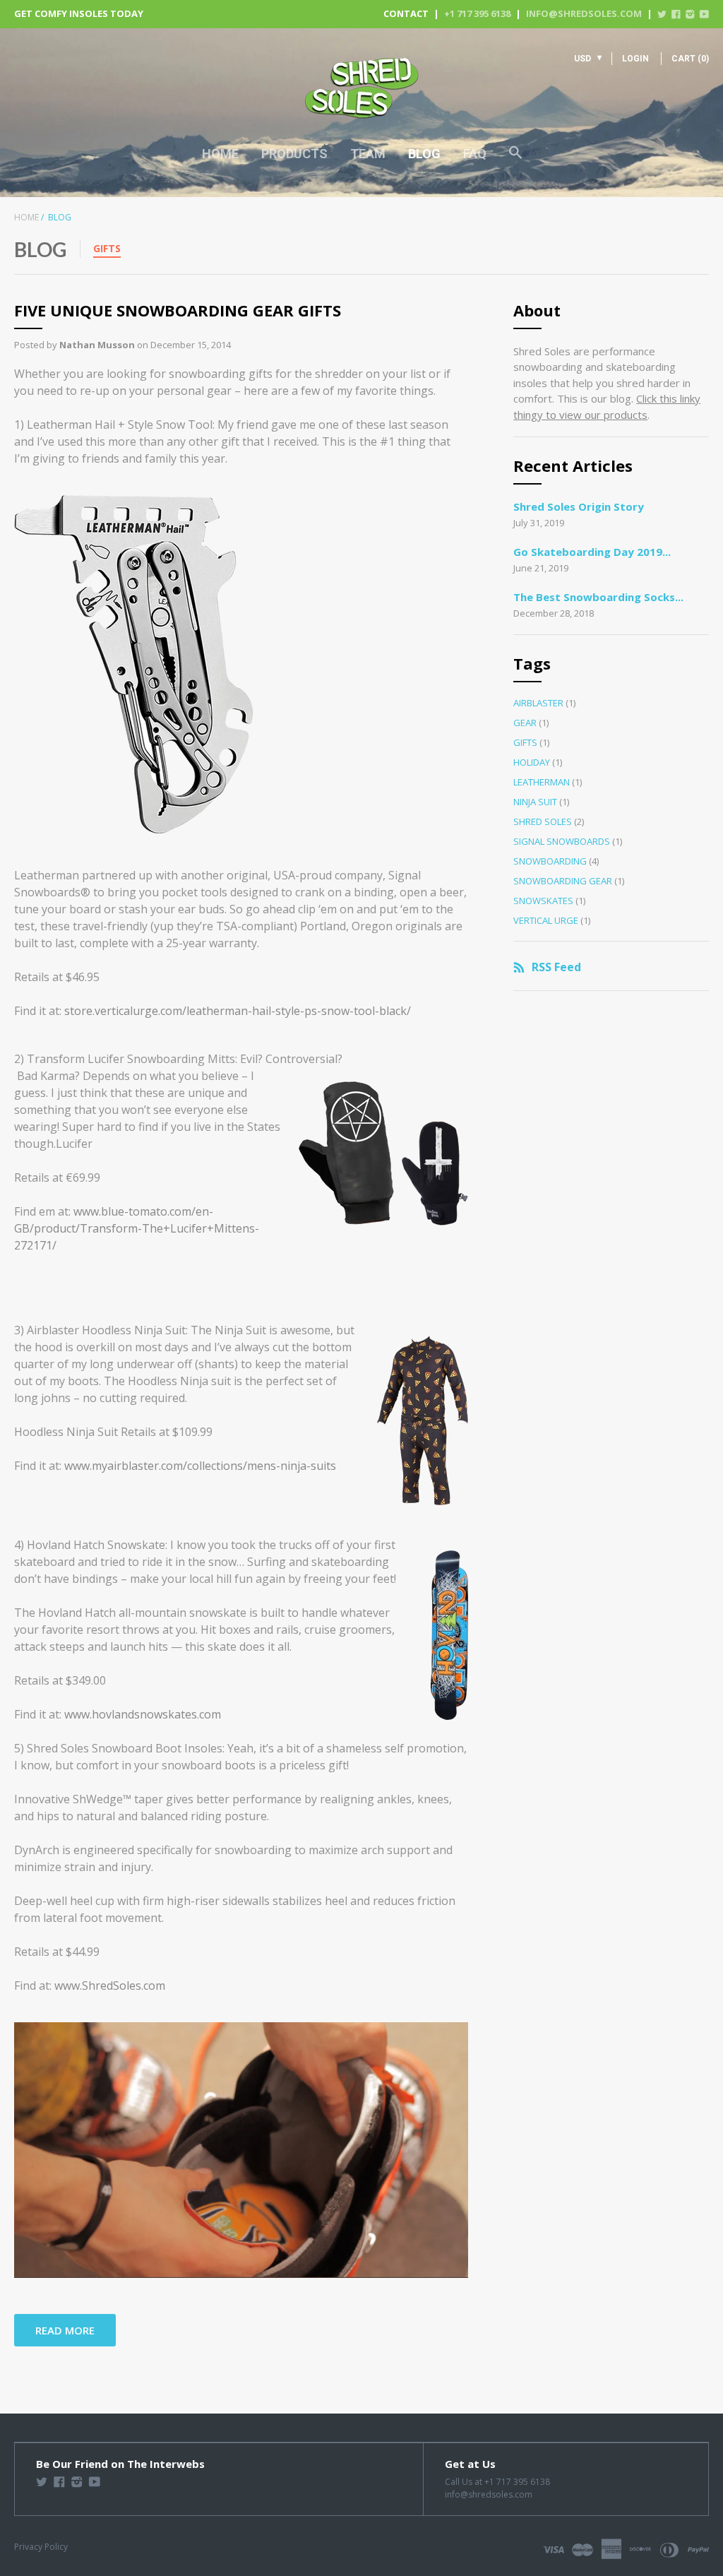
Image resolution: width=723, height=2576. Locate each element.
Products (294, 154)
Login (635, 59)
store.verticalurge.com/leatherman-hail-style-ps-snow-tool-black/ (238, 1011)
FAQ (475, 154)
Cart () (690, 59)
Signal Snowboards (562, 841)
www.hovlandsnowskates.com (143, 1714)
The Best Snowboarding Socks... (598, 597)
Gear (525, 723)
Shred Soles (543, 821)
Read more (65, 2330)
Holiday (532, 762)
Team (368, 154)
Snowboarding (550, 861)
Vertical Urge (546, 920)
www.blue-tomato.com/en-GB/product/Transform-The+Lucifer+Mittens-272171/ (137, 1228)
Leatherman (542, 782)
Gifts (107, 248)
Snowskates (543, 901)
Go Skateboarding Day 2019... (592, 552)
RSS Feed (556, 967)
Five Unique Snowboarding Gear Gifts (178, 310)
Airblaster (538, 703)
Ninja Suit (535, 802)
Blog (424, 154)
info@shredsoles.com (584, 13)
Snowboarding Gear (563, 881)
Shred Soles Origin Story (579, 506)
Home (220, 154)
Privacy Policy (41, 2547)
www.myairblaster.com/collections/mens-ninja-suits (200, 1466)
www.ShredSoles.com (110, 1986)
